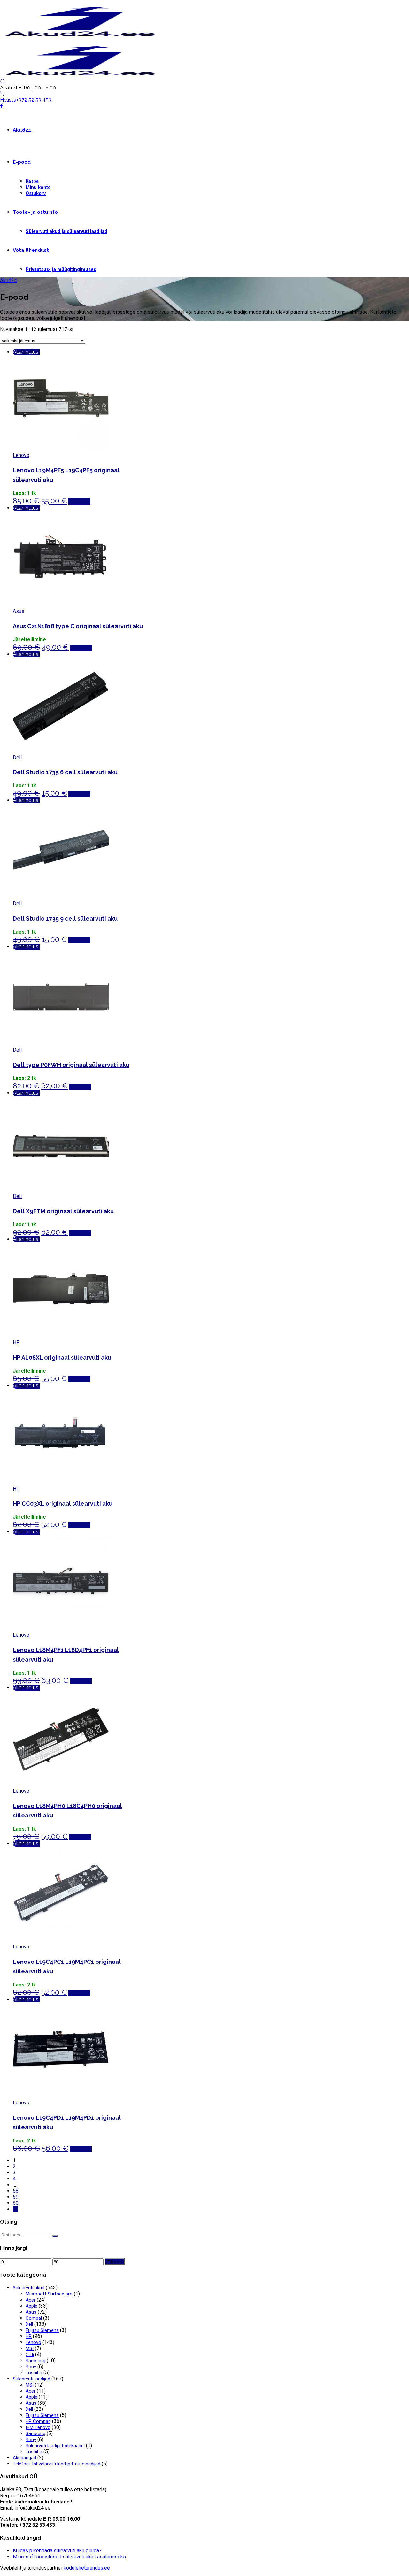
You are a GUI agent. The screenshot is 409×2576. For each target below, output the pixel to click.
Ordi (30, 2355)
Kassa (32, 181)
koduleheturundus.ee (87, 2568)
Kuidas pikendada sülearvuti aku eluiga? (57, 2551)
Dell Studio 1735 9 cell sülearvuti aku (65, 918)
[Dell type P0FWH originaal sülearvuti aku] (61, 1044)
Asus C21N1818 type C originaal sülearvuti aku (78, 626)
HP (16, 1342)
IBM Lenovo (38, 2427)
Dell (17, 757)
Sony (31, 2367)
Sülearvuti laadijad (31, 2379)
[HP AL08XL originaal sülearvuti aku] (61, 1336)
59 (16, 2197)
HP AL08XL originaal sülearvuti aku (62, 1357)
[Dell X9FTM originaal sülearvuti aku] (61, 1190)
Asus (19, 611)
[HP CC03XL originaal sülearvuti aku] (61, 1483)
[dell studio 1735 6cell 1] (61, 751)
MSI (30, 2348)
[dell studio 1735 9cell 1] (61, 897)
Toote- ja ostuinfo (35, 212)
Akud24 (22, 130)
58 (16, 2191)
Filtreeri (115, 2262)
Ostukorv (36, 193)
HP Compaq (38, 2421)
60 (16, 2203)
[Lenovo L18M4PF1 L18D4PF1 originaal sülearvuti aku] (61, 1629)
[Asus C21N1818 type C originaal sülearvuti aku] (61, 605)
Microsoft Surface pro (49, 2294)
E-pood (22, 162)
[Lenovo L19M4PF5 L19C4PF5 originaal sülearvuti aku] (61, 449)
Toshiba (34, 2373)
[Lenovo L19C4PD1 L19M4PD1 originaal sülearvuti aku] (61, 2097)
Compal (34, 2318)
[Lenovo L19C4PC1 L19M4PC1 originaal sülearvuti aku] (61, 1941)
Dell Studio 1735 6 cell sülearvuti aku (65, 772)
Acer (31, 2300)
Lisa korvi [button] (79, 501)
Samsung (35, 2361)
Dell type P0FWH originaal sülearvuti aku (71, 1065)
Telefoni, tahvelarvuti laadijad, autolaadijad (57, 2464)
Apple (31, 2306)
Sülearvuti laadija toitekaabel (55, 2446)
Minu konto (38, 187)
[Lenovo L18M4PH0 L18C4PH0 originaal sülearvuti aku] (61, 1785)
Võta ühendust (31, 250)
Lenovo (21, 455)
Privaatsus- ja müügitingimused (61, 269)
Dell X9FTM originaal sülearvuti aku (63, 1211)
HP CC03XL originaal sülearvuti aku (63, 1504)
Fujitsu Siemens (42, 2330)
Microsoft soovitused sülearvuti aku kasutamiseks (69, 2557)
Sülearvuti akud (29, 2288)
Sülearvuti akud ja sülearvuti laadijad (66, 231)
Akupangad (24, 2458)
